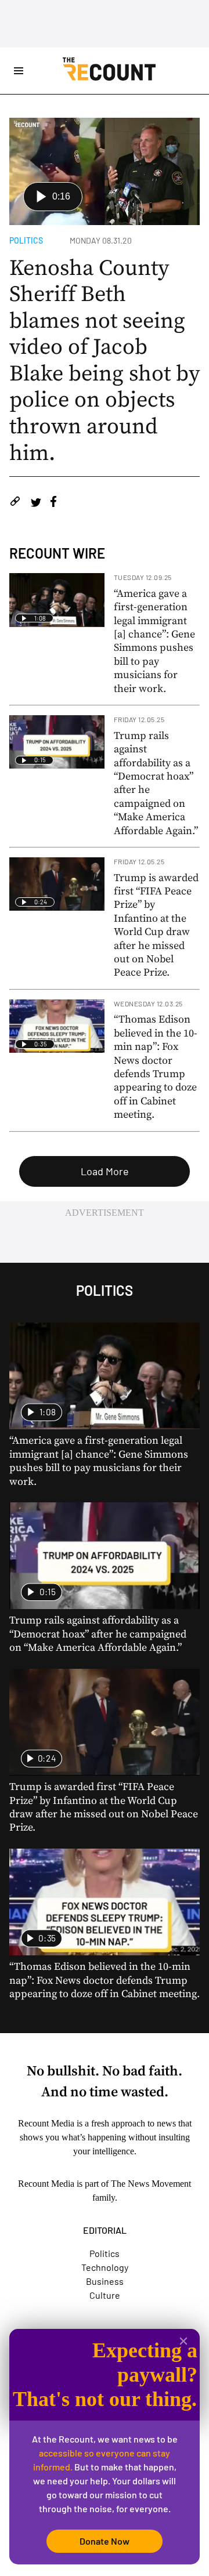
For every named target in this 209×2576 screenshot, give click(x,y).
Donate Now (105, 2541)
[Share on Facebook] (53, 503)
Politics (26, 240)
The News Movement (151, 2184)
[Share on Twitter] (36, 503)
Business (105, 2281)
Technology (105, 2267)
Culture (105, 2295)
